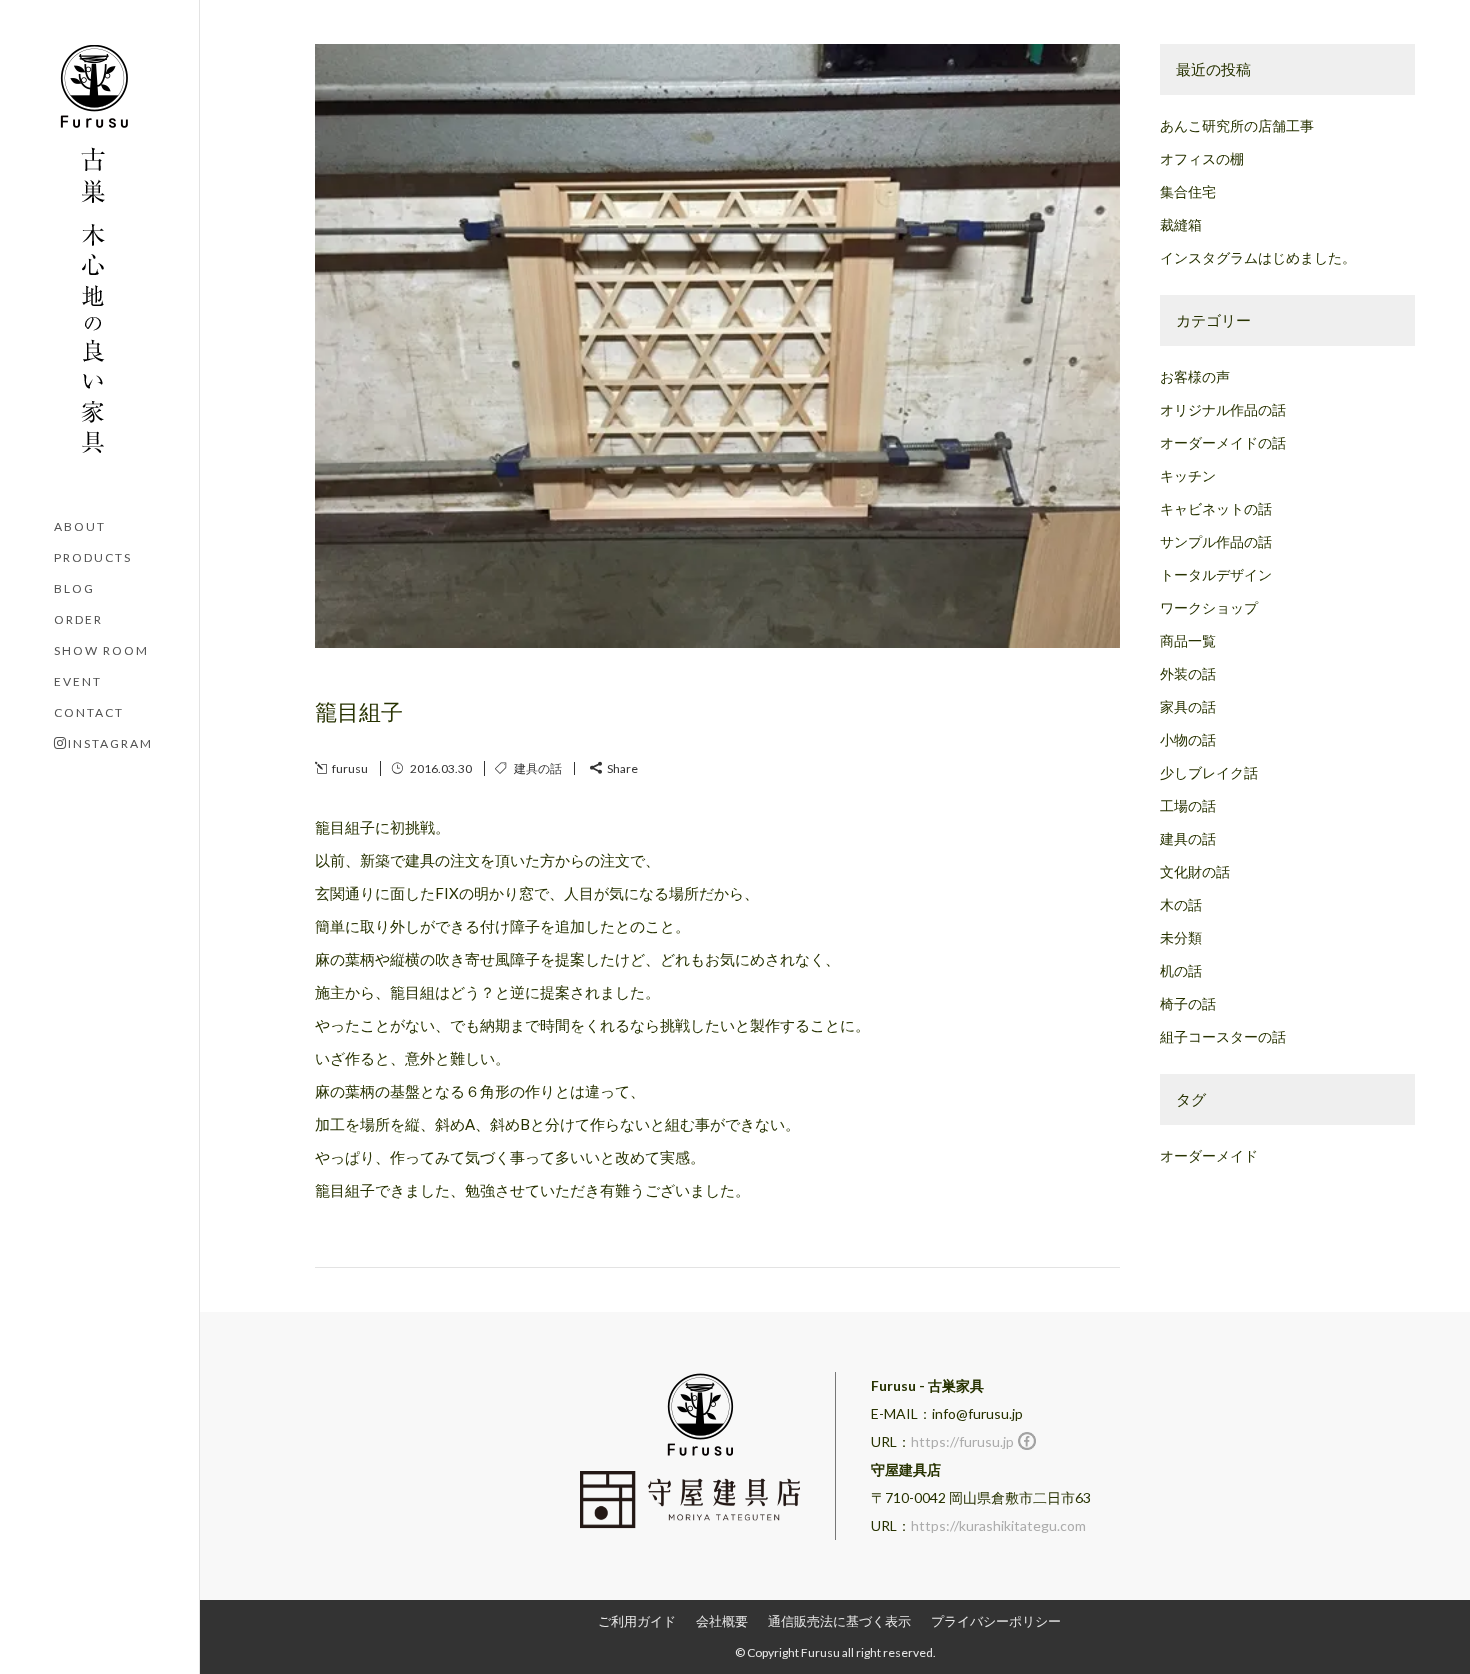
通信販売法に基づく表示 (839, 1621)
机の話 (1181, 970)
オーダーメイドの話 (1223, 442)
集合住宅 (1188, 191)
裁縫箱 (1181, 224)
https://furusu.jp (962, 1441)
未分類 (1181, 937)
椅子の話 (1188, 1003)
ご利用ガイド (637, 1621)
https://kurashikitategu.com (998, 1525)
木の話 (1181, 904)
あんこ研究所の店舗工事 (1237, 125)
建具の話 (538, 768)
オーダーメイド (1209, 1155)
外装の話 (1188, 673)
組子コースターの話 (1223, 1036)
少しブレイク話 (1209, 772)
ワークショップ (1209, 607)
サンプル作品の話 (1216, 541)
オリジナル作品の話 (1223, 409)
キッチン (1188, 475)
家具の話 (1188, 706)
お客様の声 (1195, 376)
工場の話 (1188, 805)
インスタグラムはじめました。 (1258, 257)
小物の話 (1188, 739)
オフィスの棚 (1202, 158)
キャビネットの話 (1216, 508)
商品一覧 (1188, 640)
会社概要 (722, 1621)
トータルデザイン (1216, 574)
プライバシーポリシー (996, 1621)
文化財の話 (1195, 871)
